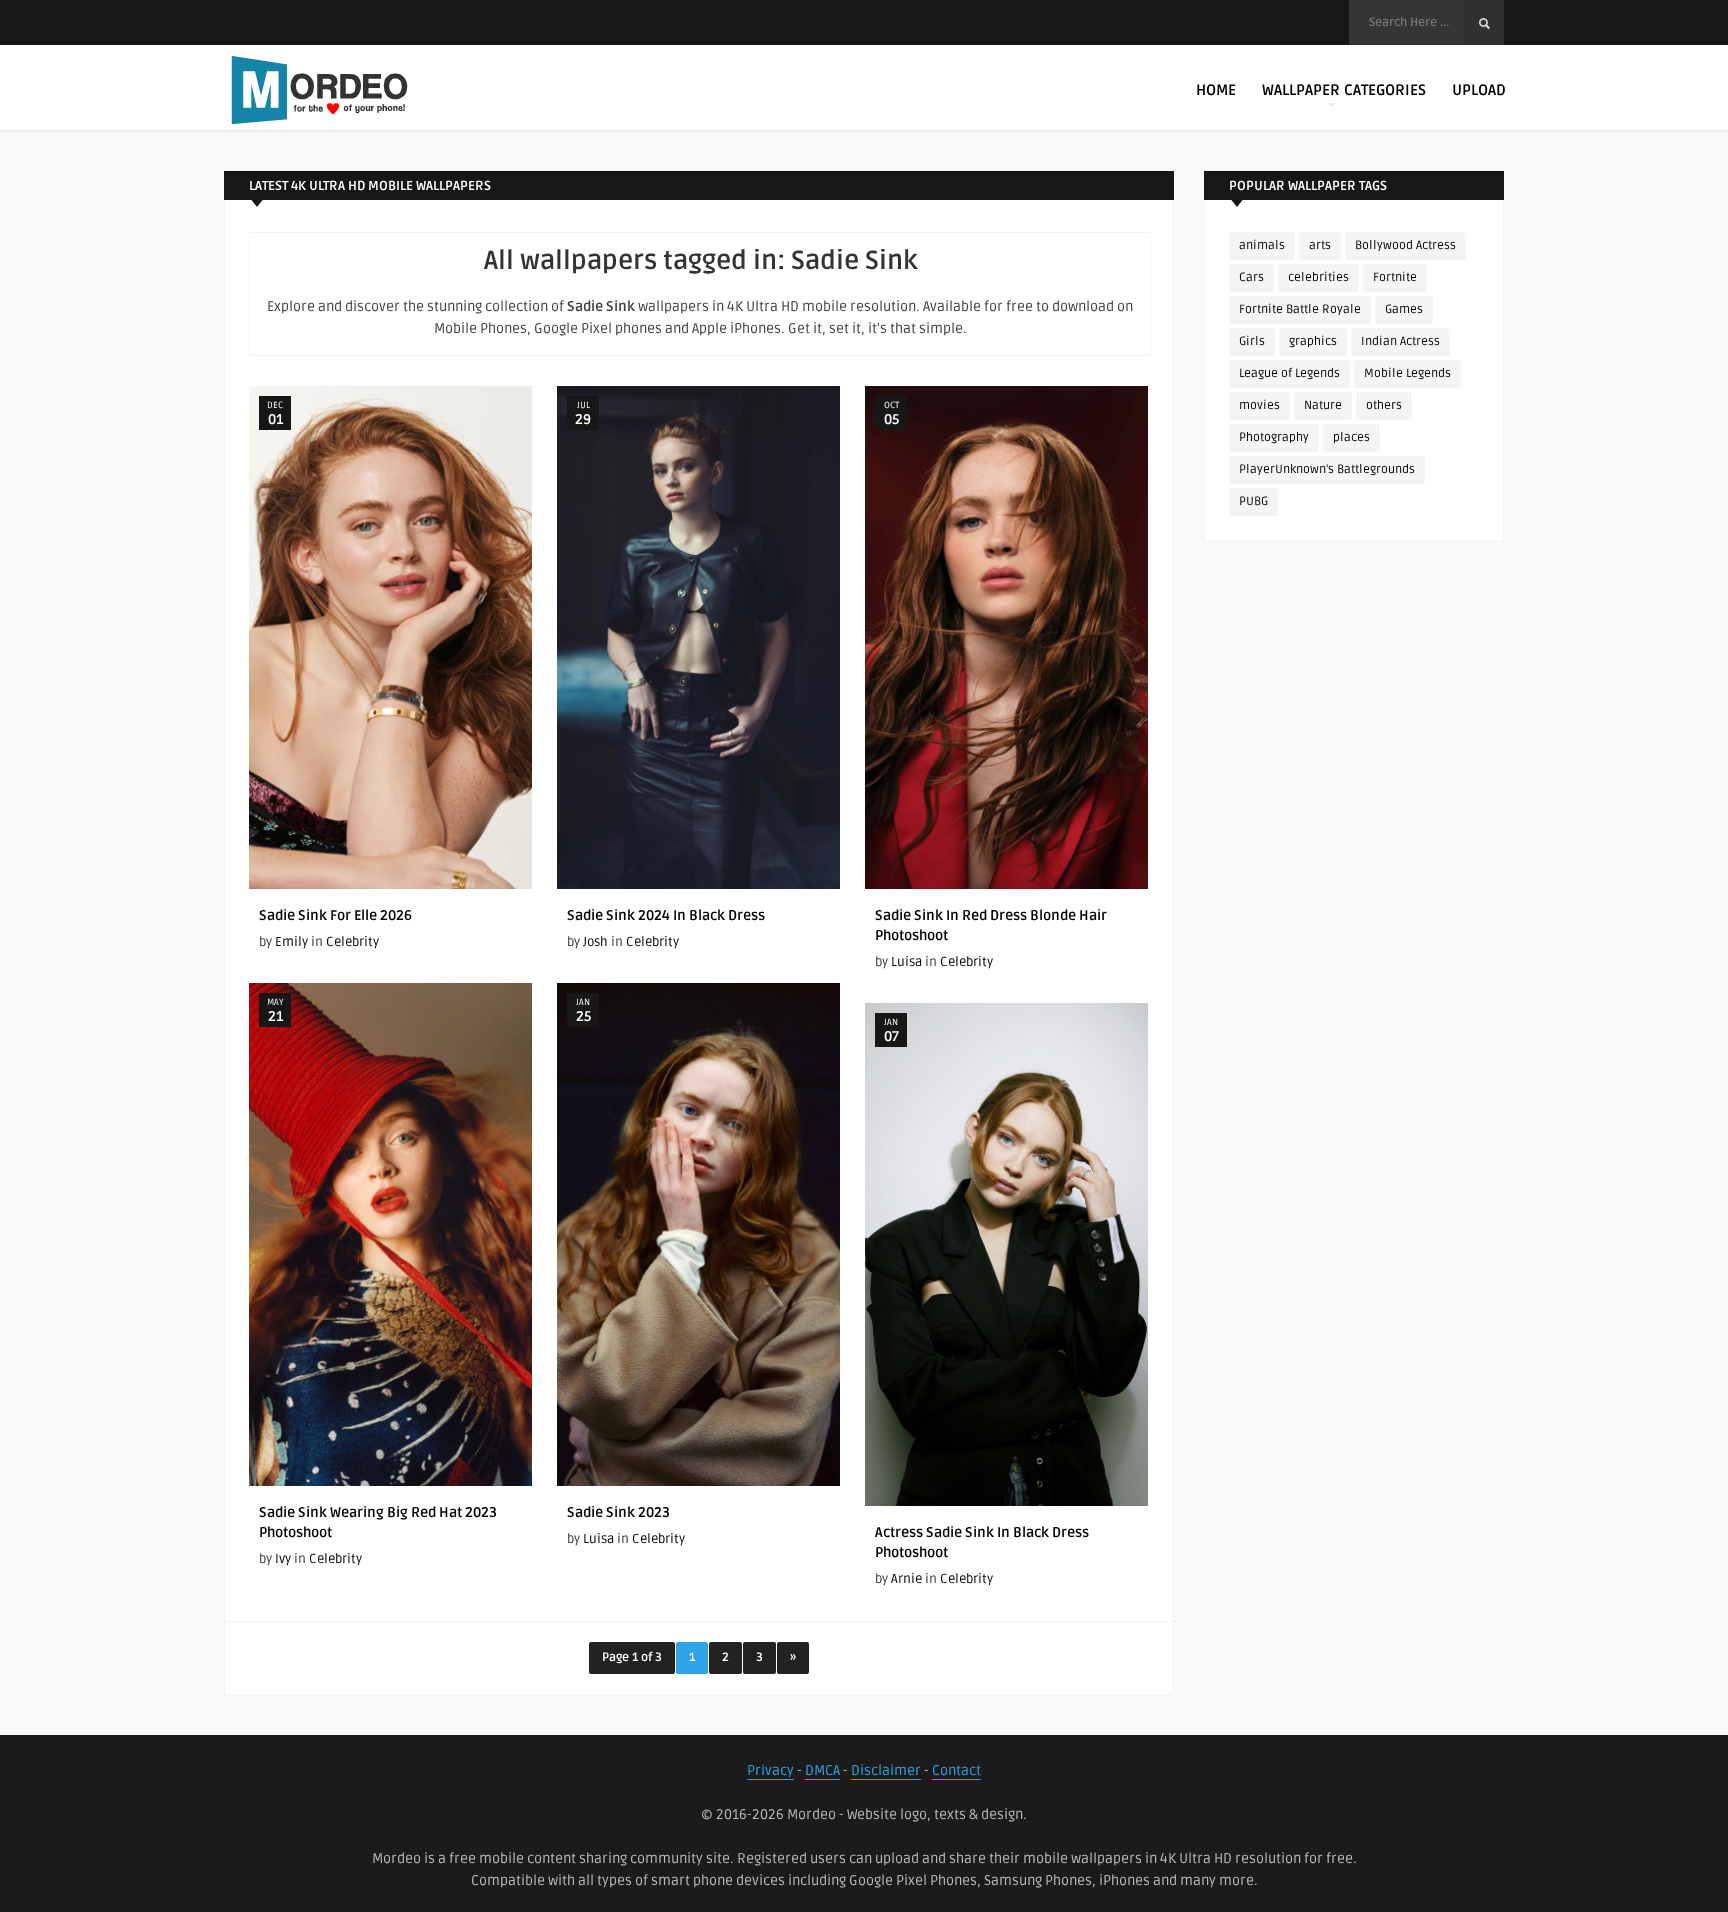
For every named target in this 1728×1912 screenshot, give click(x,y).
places (1351, 437)
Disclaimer (886, 1770)
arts (1320, 245)
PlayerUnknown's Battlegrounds (1327, 469)
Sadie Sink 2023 (618, 1512)
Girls (1252, 341)
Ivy (283, 1559)
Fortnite (1395, 277)
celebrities (1318, 277)
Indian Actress (1400, 341)
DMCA (822, 1770)
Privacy (770, 1770)
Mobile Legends (1407, 373)
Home (1216, 90)
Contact (956, 1770)
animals (1262, 245)
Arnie (906, 1579)
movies (1259, 405)
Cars (1251, 277)
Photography (1274, 437)
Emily (291, 942)
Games (1404, 309)
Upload (1479, 90)
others (1384, 405)
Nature (1323, 405)
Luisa (906, 962)
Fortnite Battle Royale (1300, 309)
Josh (595, 942)
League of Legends (1289, 373)
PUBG (1253, 501)
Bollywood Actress (1405, 245)
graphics (1313, 341)
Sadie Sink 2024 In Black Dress (666, 915)
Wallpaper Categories (1344, 90)
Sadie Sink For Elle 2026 (335, 915)
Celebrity (352, 942)
